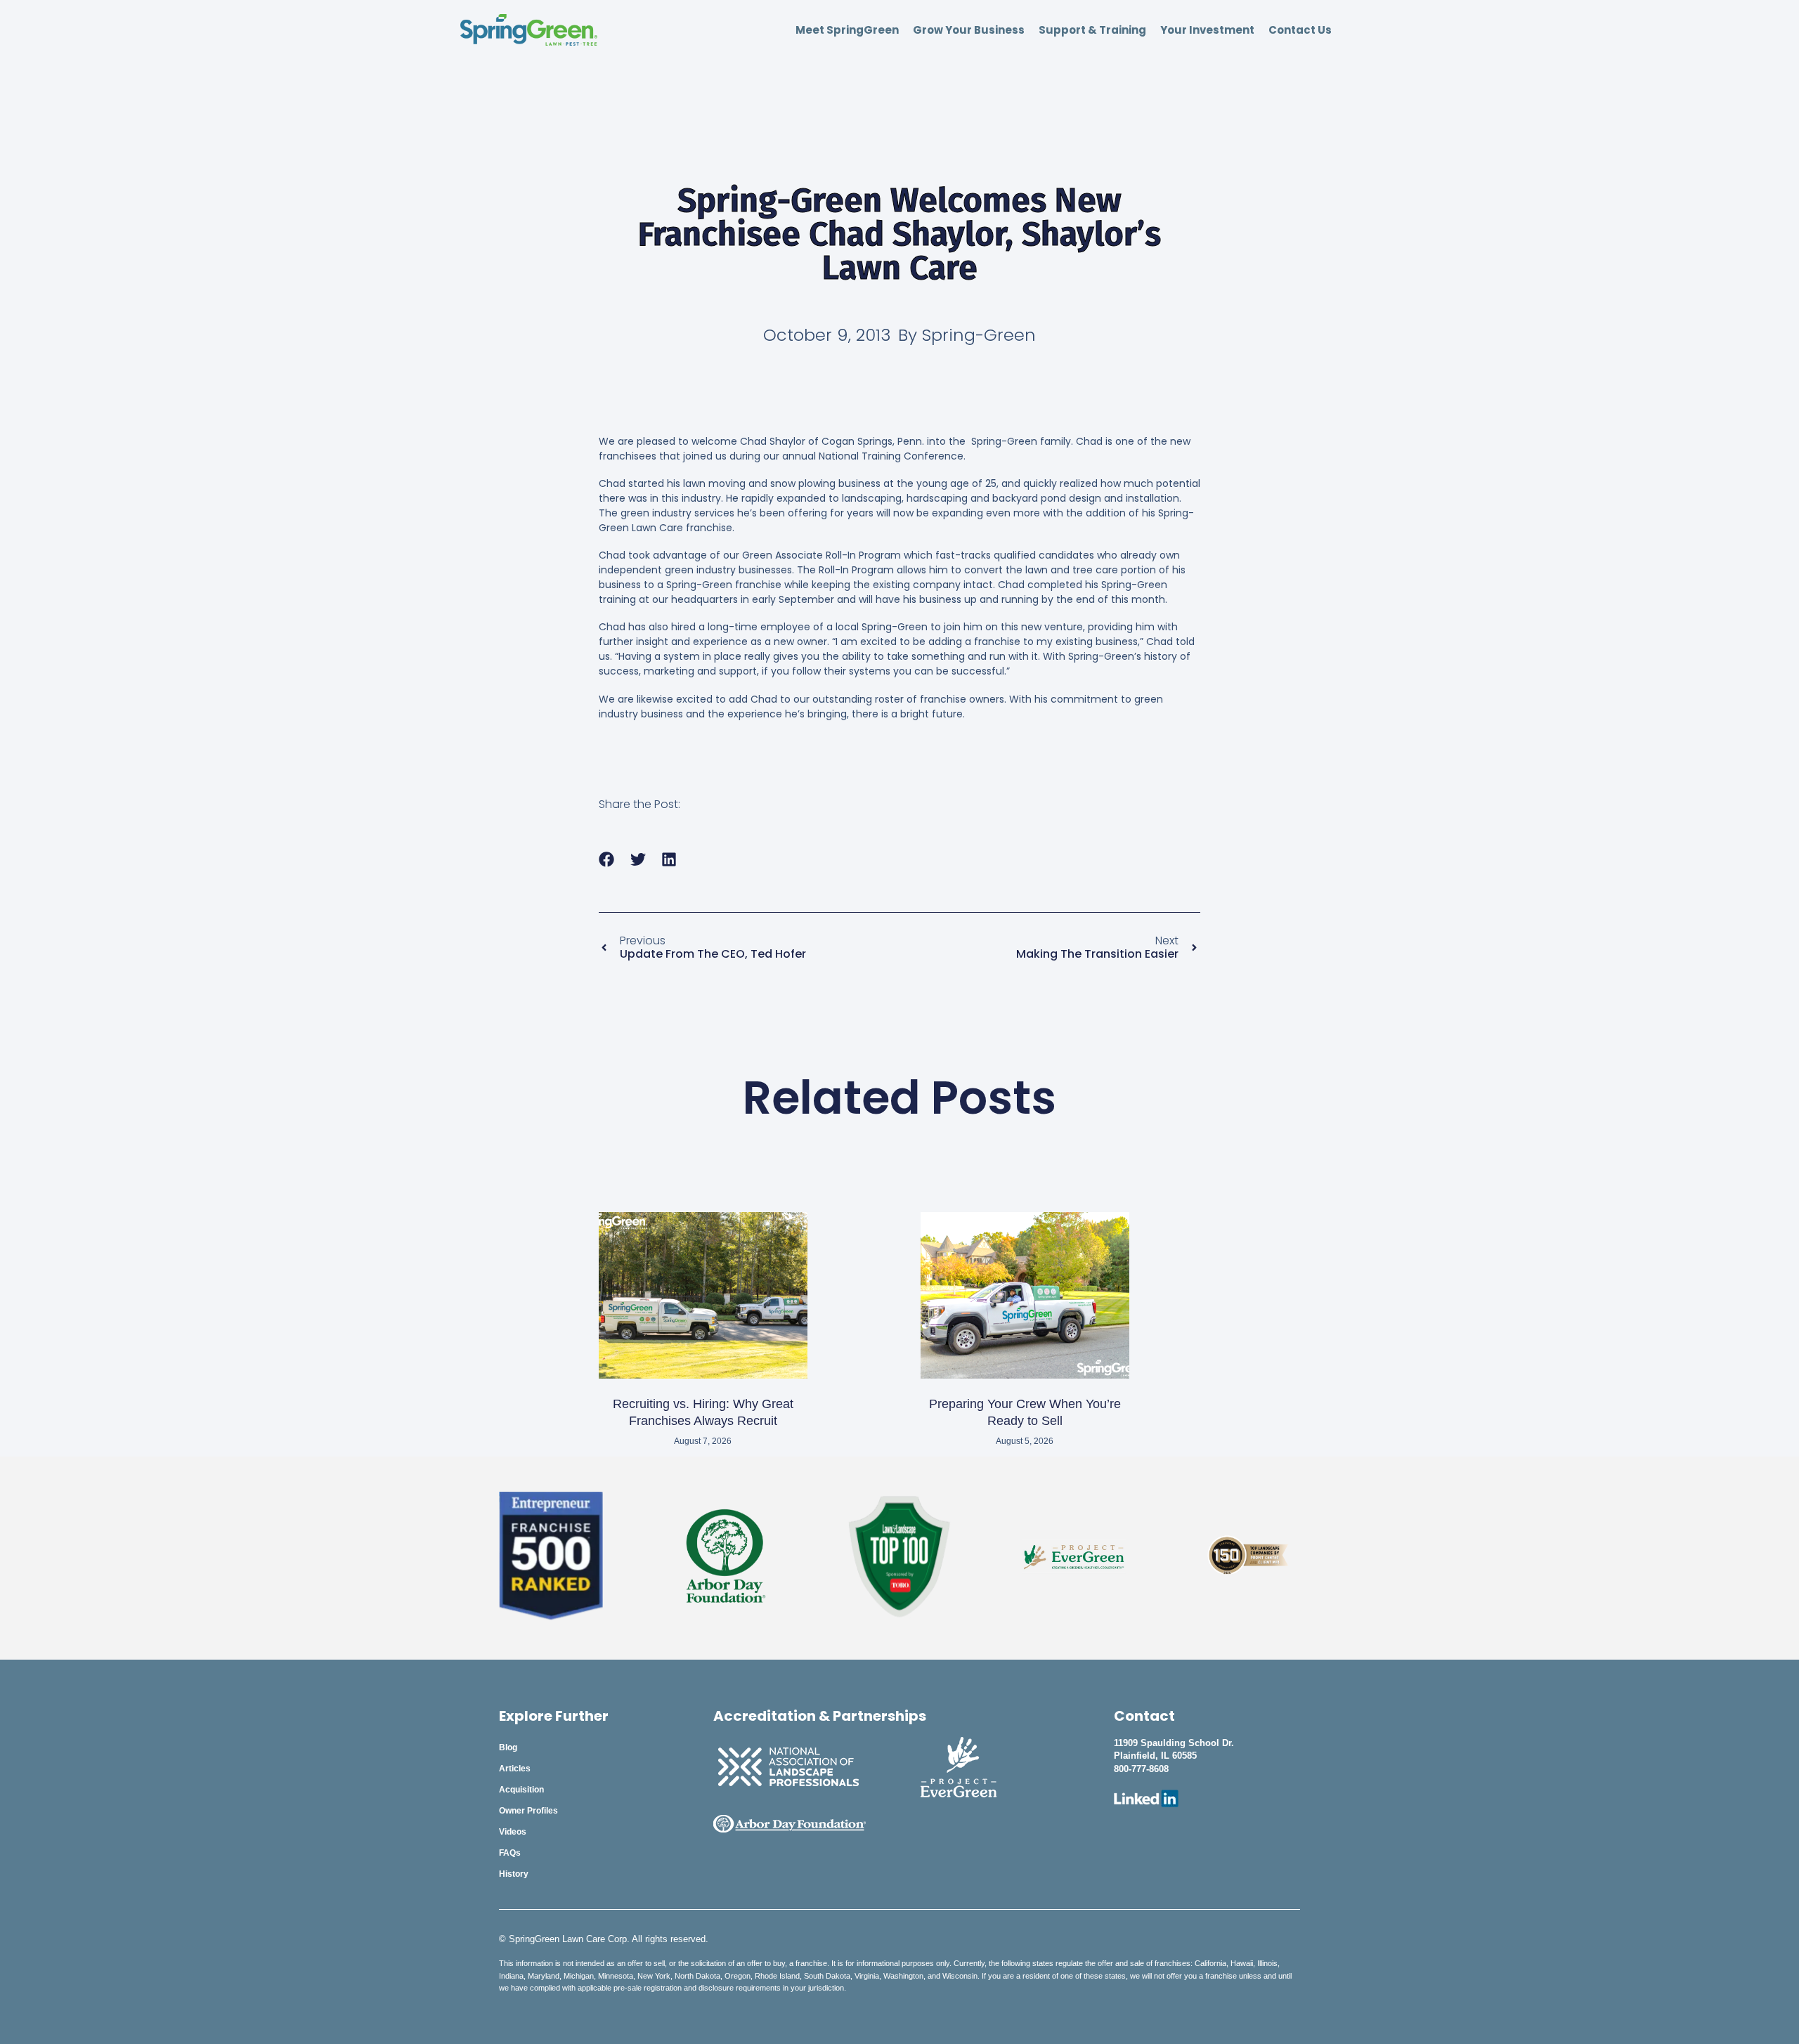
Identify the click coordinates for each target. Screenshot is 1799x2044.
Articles (515, 1769)
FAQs (510, 1853)
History (514, 1874)
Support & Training (1092, 30)
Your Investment (1207, 30)
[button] (607, 860)
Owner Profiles (528, 1811)
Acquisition (521, 1790)
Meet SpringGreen (847, 30)
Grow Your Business (969, 30)
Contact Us (1300, 30)
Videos (513, 1832)
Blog (508, 1747)
